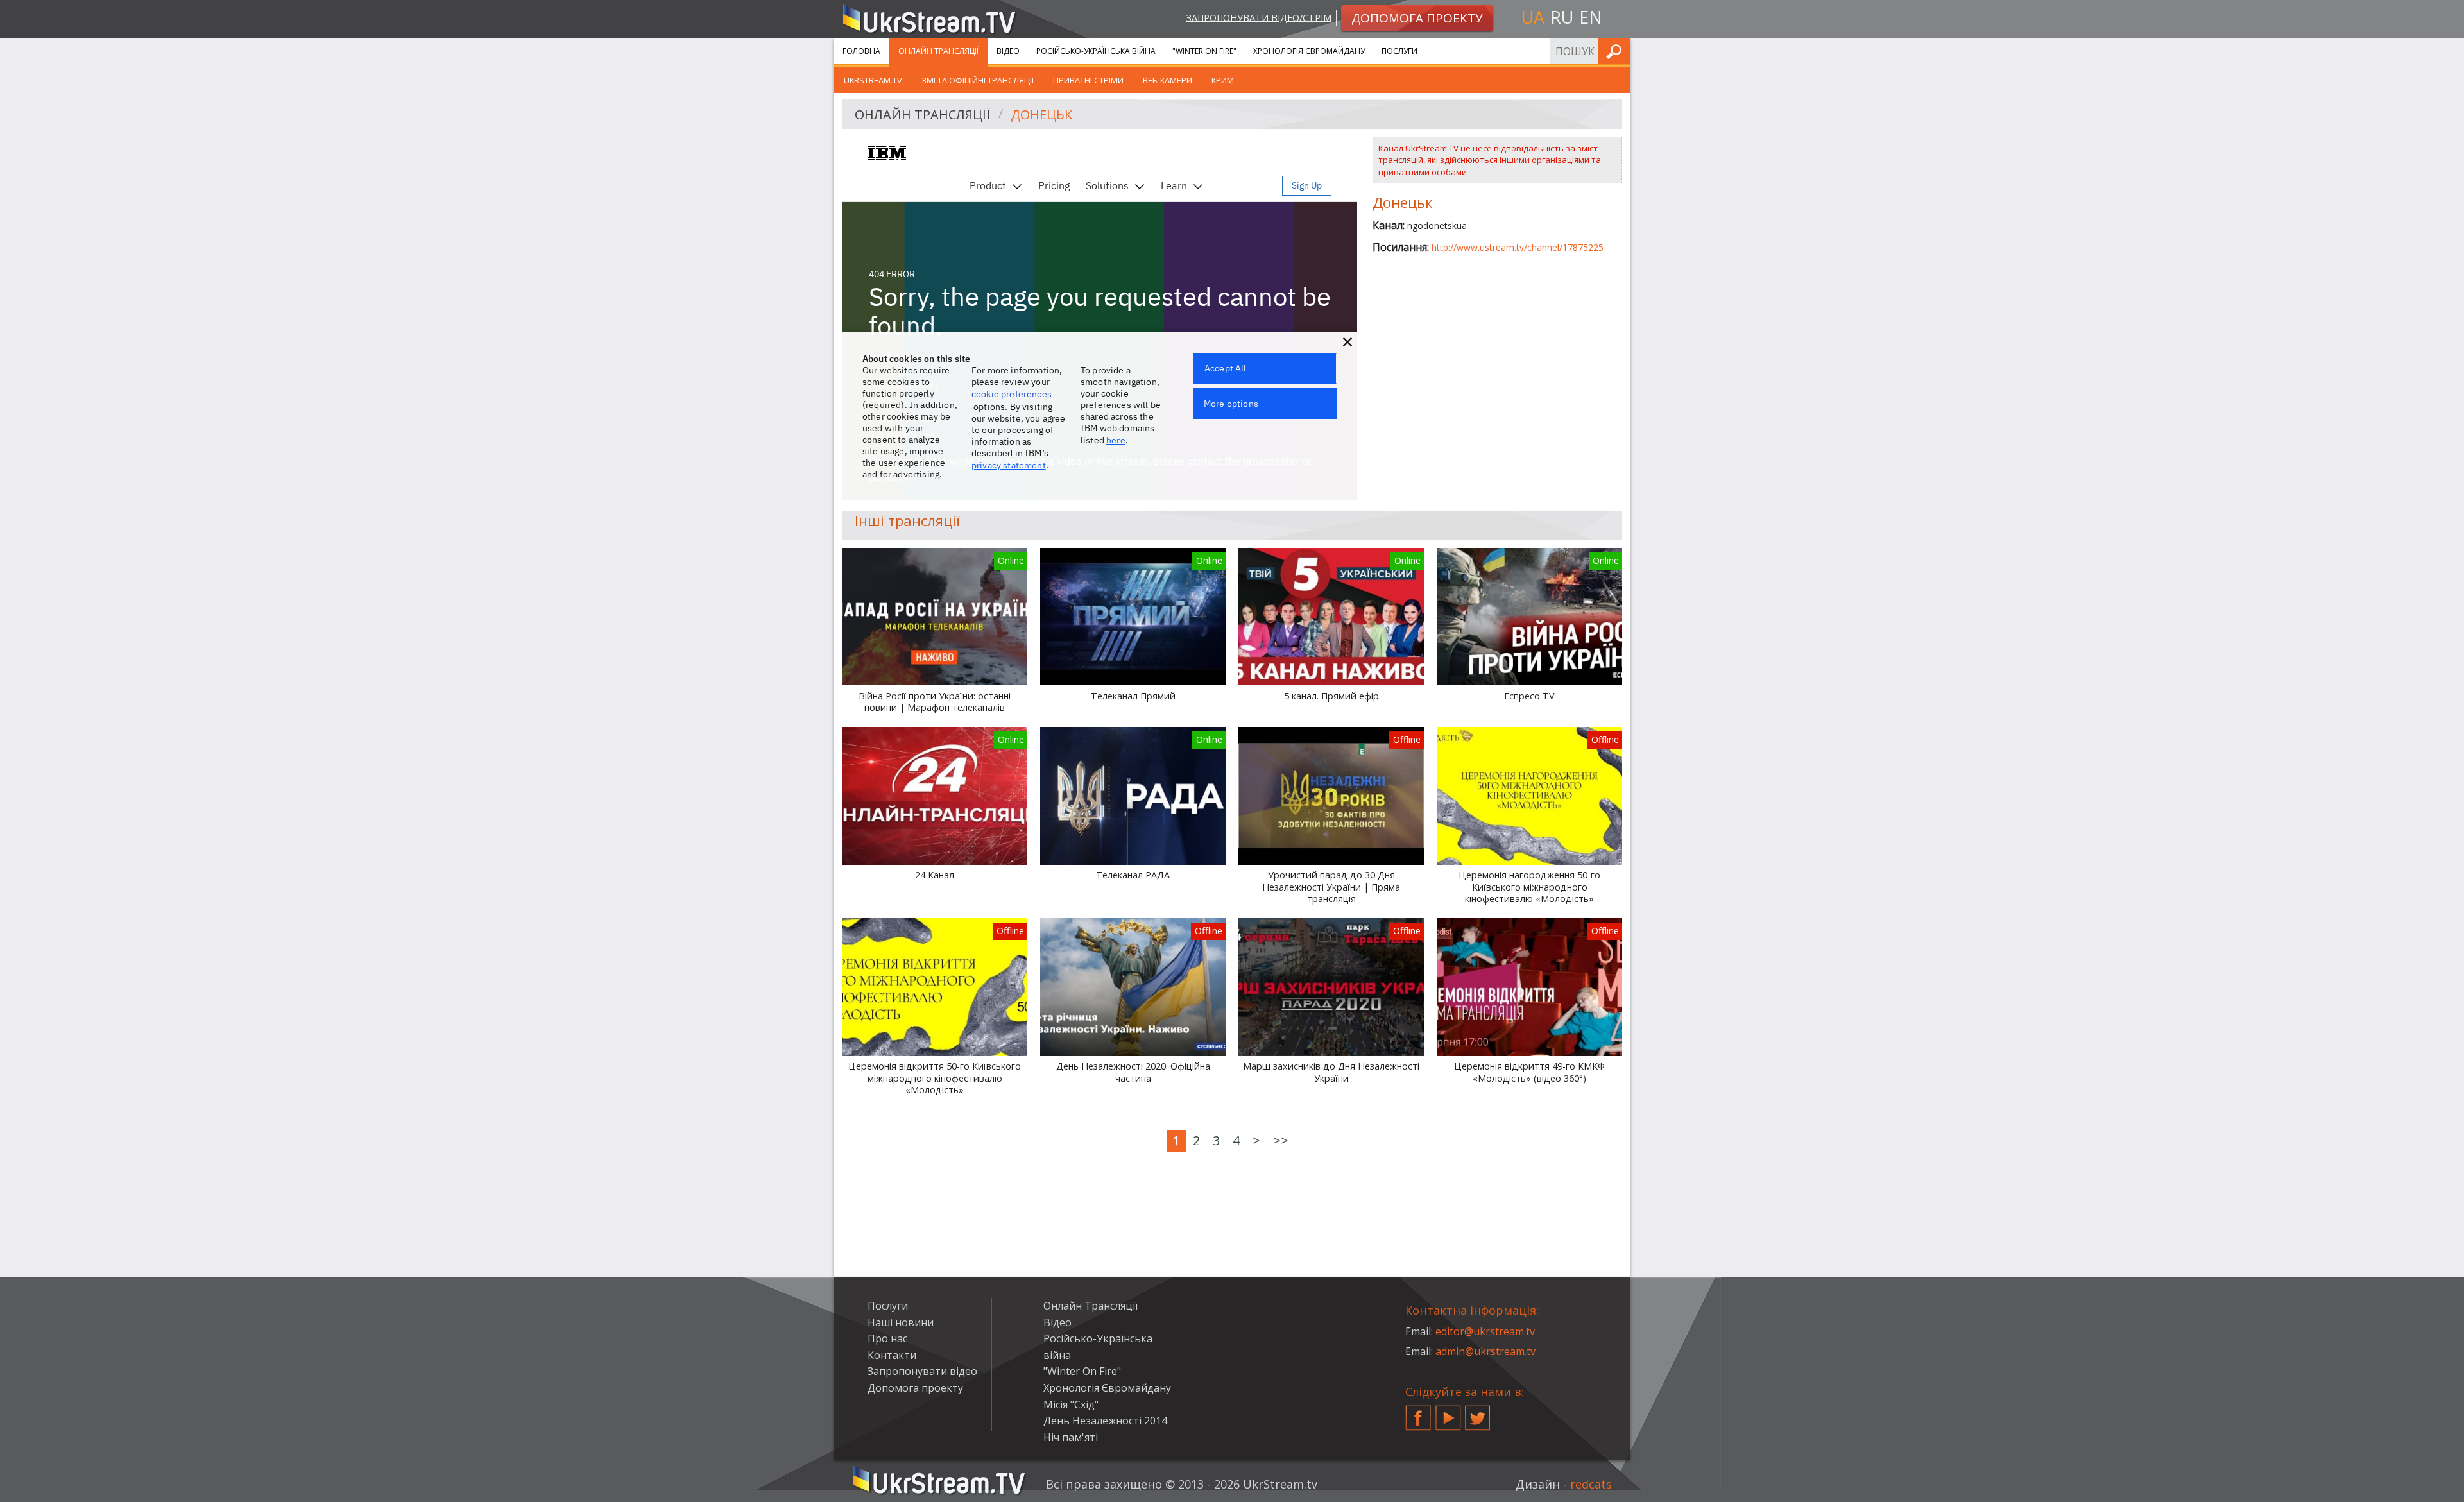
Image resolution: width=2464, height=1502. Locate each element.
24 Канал (935, 875)
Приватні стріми (1088, 80)
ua (1533, 17)
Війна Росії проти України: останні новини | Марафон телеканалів (935, 702)
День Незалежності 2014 (1105, 1421)
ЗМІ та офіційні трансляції (978, 80)
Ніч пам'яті (1071, 1437)
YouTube (1448, 1413)
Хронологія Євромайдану (1309, 51)
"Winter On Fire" (1204, 51)
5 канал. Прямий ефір (1331, 696)
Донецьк (1041, 115)
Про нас (887, 1338)
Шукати (1616, 51)
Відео (1008, 51)
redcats (1591, 1484)
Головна (861, 51)
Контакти (892, 1355)
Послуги (1399, 51)
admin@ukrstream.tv (1485, 1351)
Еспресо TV (1529, 696)
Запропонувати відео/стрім (1259, 17)
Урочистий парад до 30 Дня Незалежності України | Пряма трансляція (1331, 887)
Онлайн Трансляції (938, 51)
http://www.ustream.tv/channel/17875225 (1518, 247)
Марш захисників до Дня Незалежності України (1331, 1072)
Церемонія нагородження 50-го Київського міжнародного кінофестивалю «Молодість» (1529, 887)
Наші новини (901, 1322)
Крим (1223, 80)
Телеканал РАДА (1133, 875)
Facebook (1418, 1413)
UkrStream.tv (873, 80)
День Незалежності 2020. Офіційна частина (1133, 1072)
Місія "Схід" (1071, 1404)
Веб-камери (1168, 80)
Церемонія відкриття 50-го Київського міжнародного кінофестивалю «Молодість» (935, 1078)
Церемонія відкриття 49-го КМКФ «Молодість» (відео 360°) (1529, 1072)
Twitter (1478, 1413)
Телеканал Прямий (1133, 696)
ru (1562, 17)
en (1591, 17)
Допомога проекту (915, 1388)
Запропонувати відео (922, 1371)
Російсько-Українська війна (1096, 51)
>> (1281, 1140)
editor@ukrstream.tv (1485, 1331)
